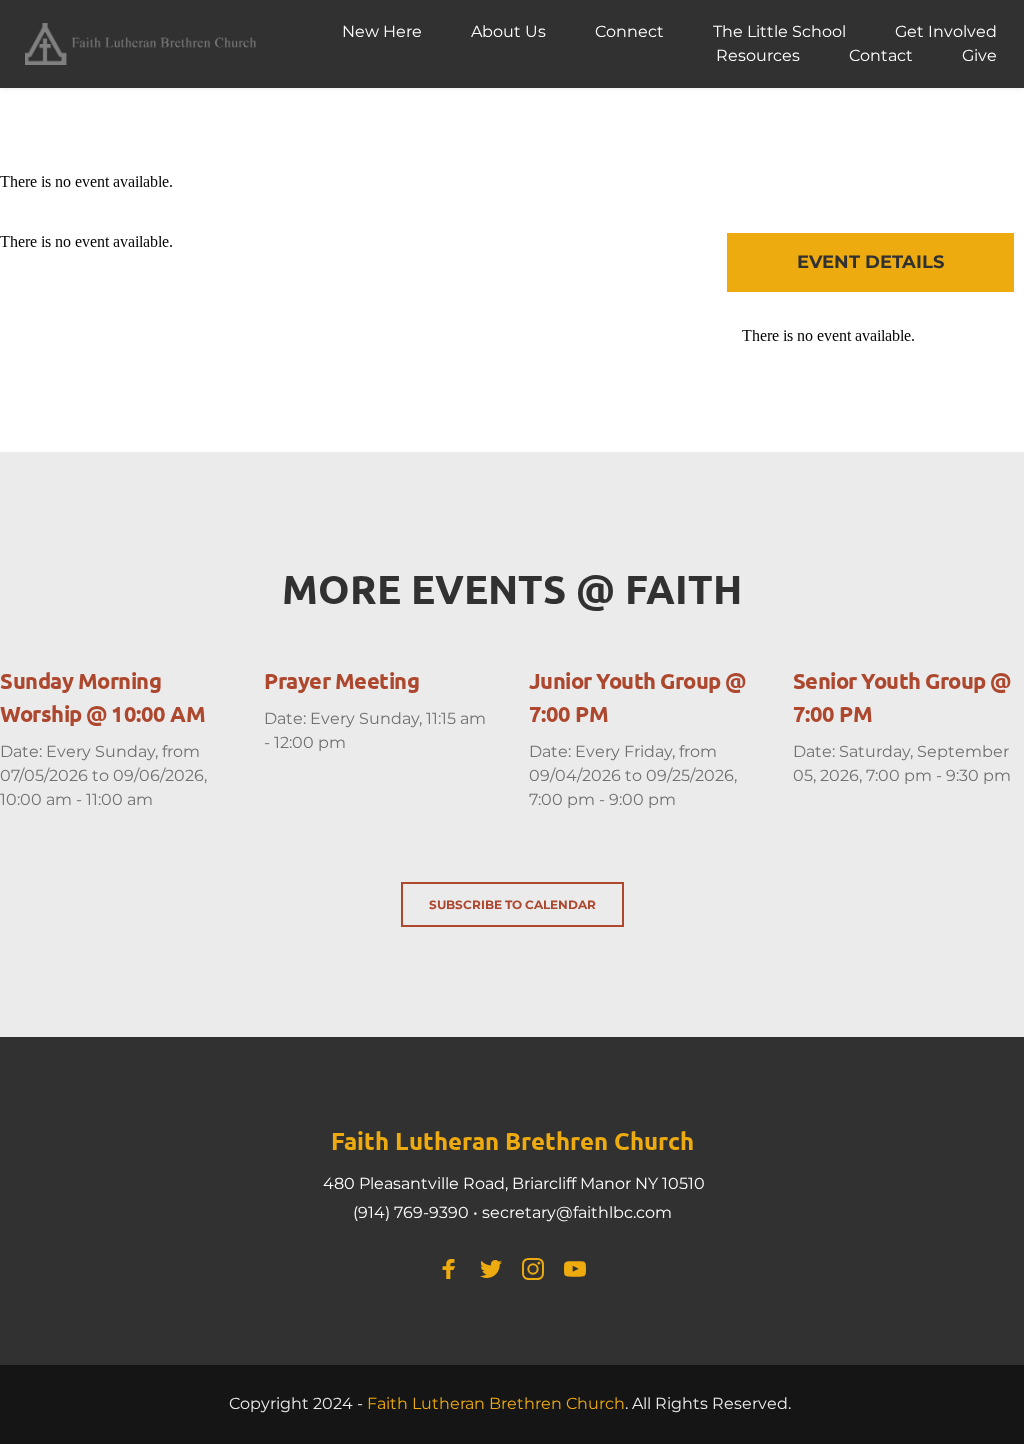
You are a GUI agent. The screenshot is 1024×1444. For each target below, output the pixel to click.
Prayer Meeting (341, 680)
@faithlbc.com (614, 1212)
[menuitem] (382, 32)
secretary (519, 1212)
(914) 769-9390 (411, 1212)
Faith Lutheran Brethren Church (496, 1403)
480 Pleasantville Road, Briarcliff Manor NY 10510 (514, 1183)
